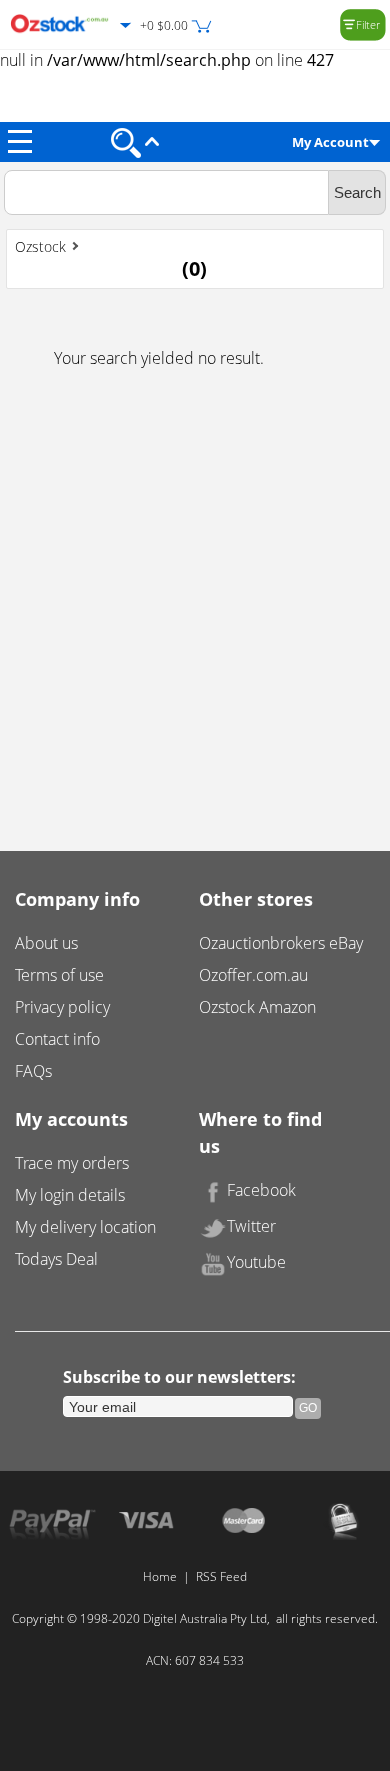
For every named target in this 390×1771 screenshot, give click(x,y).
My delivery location (85, 1227)
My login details (70, 1195)
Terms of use (59, 975)
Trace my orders (72, 1163)
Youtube (256, 1262)
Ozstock (40, 246)
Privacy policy (62, 1007)
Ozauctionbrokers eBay (281, 943)
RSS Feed (221, 1576)
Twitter (251, 1226)
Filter (368, 24)
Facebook (261, 1190)
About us (46, 943)
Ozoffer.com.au (253, 975)
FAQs (33, 1071)
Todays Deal (56, 1259)
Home (160, 1576)
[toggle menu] (20, 142)
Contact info (57, 1039)
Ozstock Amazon (257, 1007)
